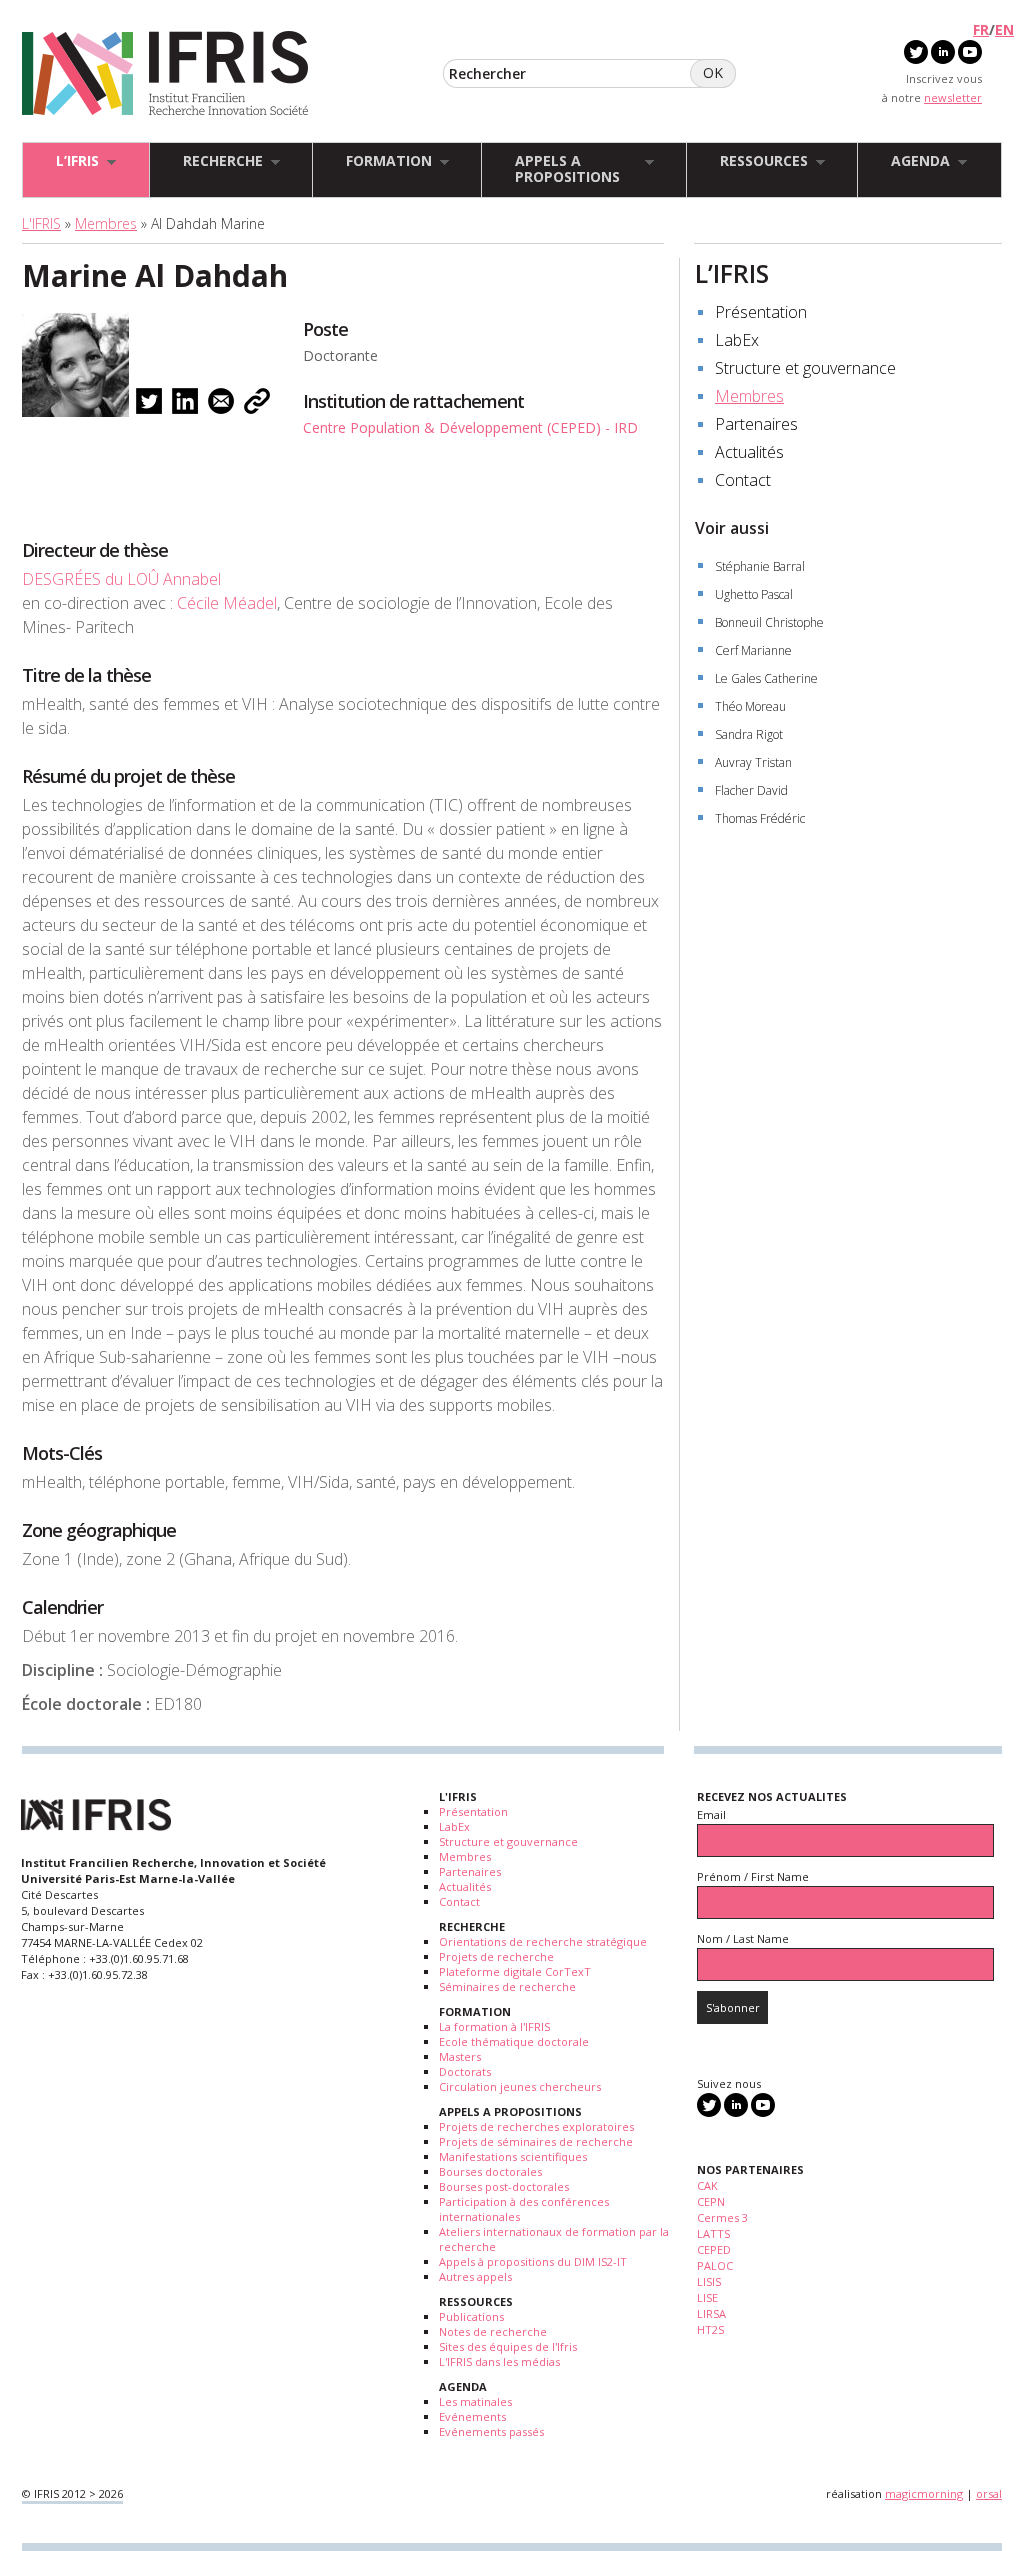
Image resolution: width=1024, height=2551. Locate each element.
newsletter (953, 97)
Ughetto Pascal (754, 594)
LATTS (713, 2233)
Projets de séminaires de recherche (536, 2141)
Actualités (749, 452)
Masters (460, 2056)
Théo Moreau (750, 706)
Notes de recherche (493, 2331)
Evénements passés (491, 2431)
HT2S (710, 2329)
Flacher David (751, 790)
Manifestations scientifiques (513, 2156)
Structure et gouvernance (805, 368)
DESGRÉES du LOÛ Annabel (121, 579)
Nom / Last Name (743, 1938)
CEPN (711, 2201)
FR (981, 29)
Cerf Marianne (753, 650)
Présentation (761, 312)
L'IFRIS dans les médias (499, 2361)
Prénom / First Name (753, 1876)
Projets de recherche (496, 1956)
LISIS (709, 2281)
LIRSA (711, 2313)
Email (711, 1814)
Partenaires (756, 424)
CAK (707, 2185)
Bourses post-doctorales (504, 2186)
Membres (106, 223)
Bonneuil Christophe (769, 622)
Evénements (472, 2416)
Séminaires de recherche (507, 1986)
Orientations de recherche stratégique (543, 1941)
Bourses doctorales (490, 2171)
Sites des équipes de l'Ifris (508, 2346)
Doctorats (465, 2071)
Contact (743, 480)
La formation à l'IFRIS (494, 2026)
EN (1004, 29)
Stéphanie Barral (760, 566)
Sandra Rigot (749, 734)
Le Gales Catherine (766, 678)
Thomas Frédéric (760, 818)
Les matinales (475, 2401)
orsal (989, 2493)
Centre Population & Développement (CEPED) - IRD (470, 427)
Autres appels (475, 2276)
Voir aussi (732, 528)
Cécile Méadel (227, 603)
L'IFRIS (41, 223)
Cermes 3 (722, 2217)
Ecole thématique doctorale (514, 2041)
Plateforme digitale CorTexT (515, 1971)
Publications (471, 2316)
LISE (707, 2297)
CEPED (714, 2249)
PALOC (715, 2265)
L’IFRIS (732, 273)
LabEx (737, 340)
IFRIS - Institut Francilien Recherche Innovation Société (165, 74)
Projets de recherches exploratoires (536, 2126)
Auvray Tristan (753, 762)
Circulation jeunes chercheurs (520, 2086)
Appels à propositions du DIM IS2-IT (533, 2261)
